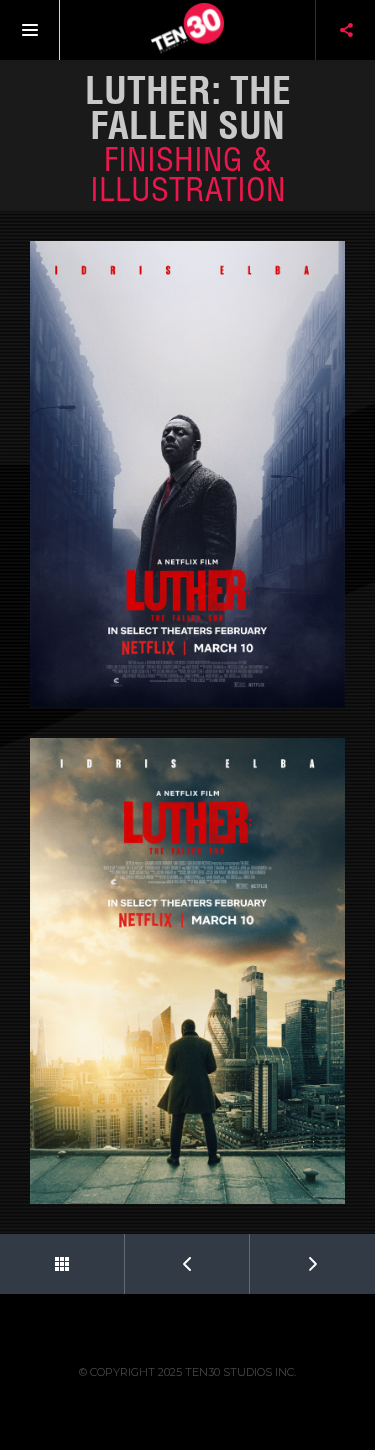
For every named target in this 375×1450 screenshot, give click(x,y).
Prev (187, 1264)
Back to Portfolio (62, 1264)
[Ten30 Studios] (188, 30)
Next (312, 1264)
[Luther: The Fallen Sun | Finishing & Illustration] (187, 474)
